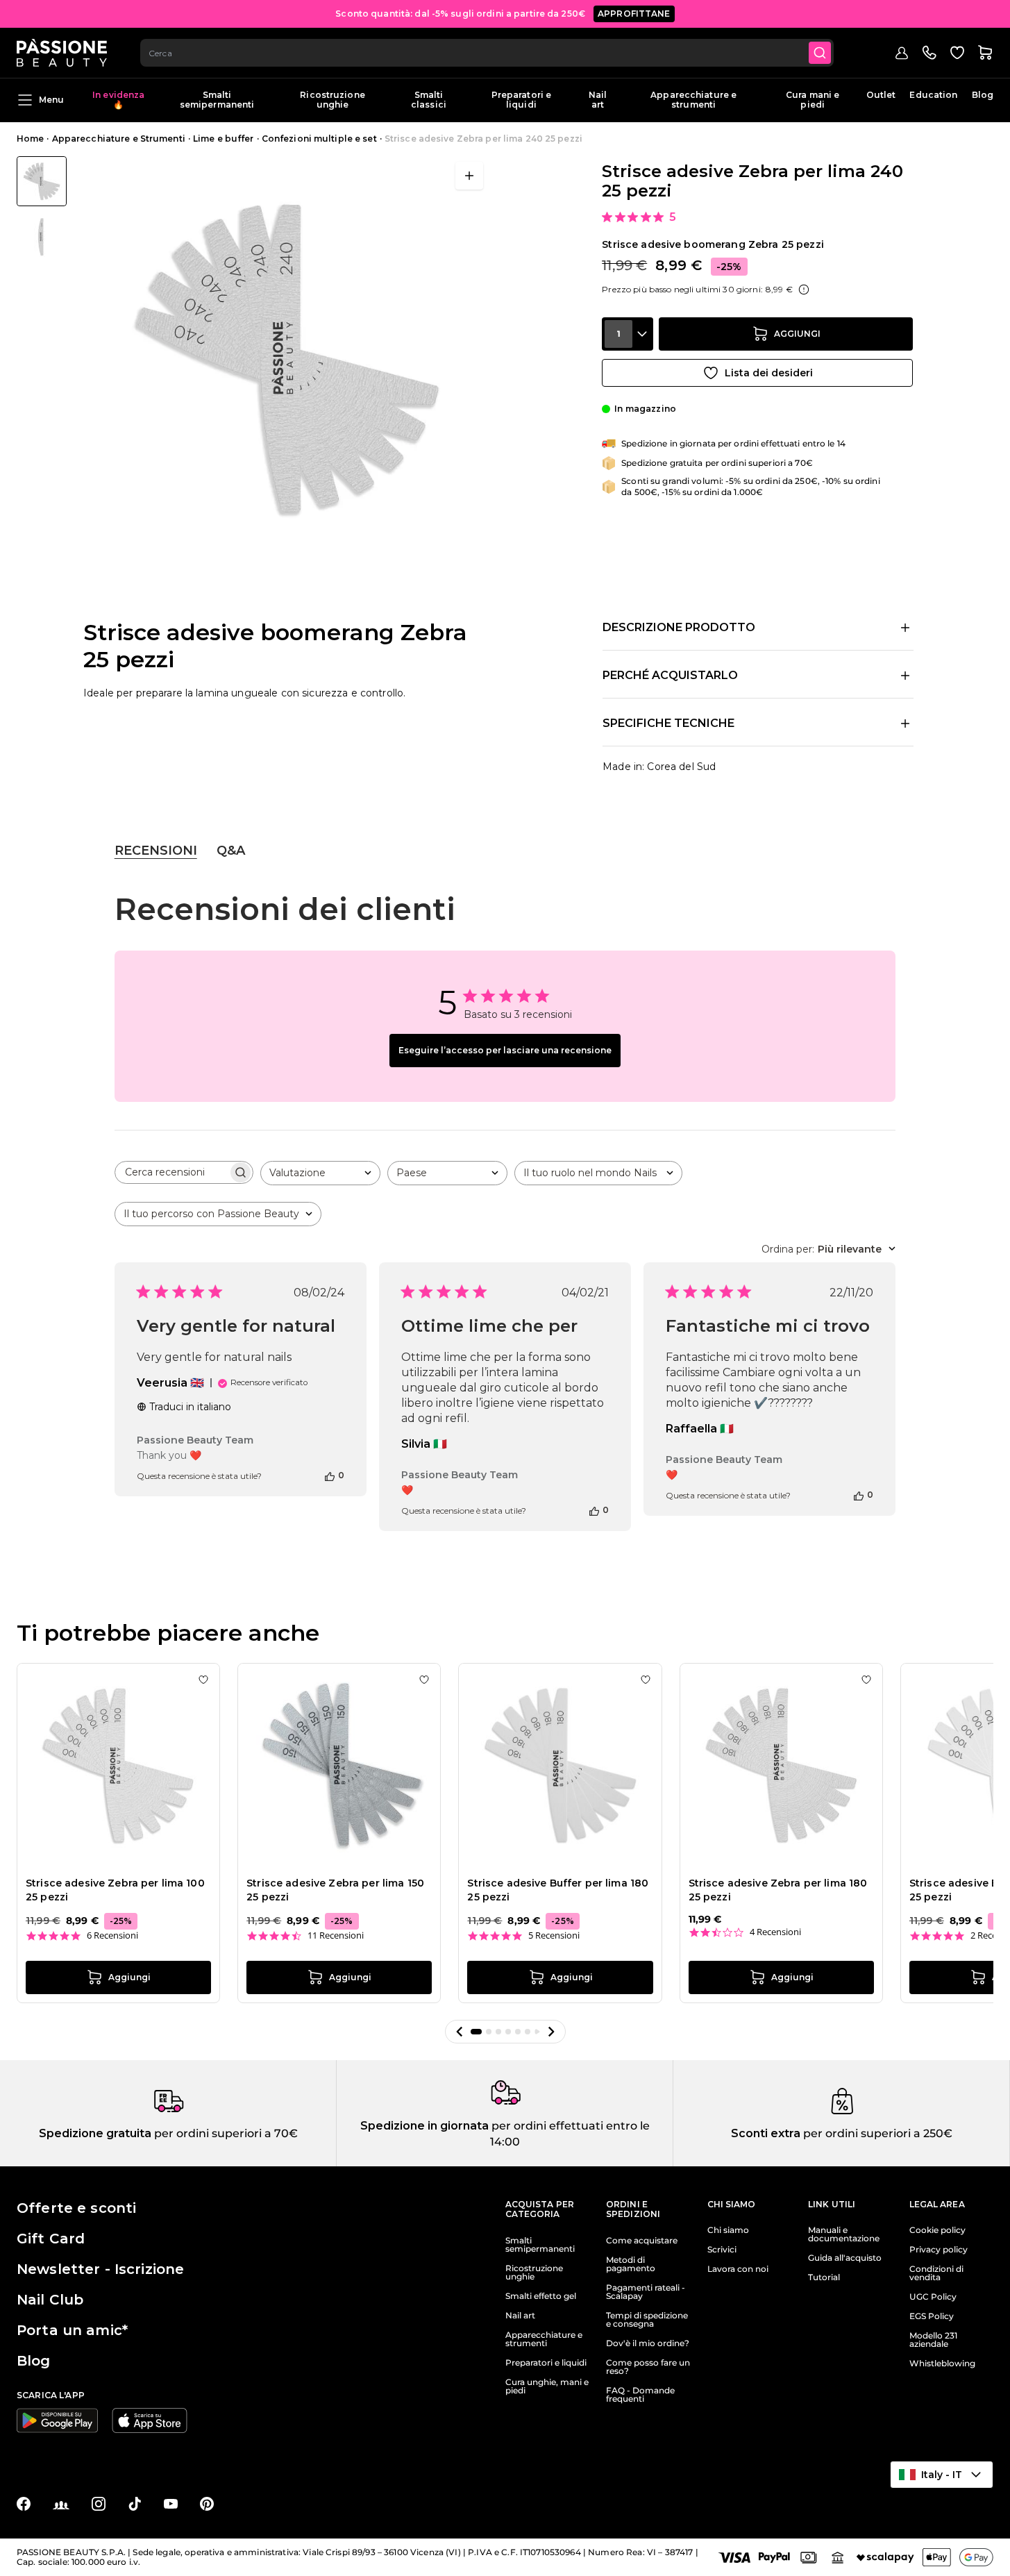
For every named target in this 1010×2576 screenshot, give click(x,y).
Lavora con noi (738, 2269)
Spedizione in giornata (424, 2126)
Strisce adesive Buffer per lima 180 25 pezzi (558, 1890)
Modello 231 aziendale (933, 2340)
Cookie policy (937, 2230)
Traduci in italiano (190, 1407)
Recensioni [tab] (156, 851)
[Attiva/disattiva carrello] (985, 53)
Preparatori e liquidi (522, 100)
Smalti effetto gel (541, 2296)
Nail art (598, 100)
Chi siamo (728, 2230)
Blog (983, 95)
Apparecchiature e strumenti (693, 100)
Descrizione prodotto (679, 627)
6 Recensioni (112, 1935)
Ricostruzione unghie (333, 100)
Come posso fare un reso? (648, 2367)
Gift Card (51, 2239)
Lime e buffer (224, 139)
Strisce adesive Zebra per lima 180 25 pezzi (778, 1890)
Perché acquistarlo (670, 675)
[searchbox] (171, 1172)
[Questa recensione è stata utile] (330, 1475)
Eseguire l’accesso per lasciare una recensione (505, 1050)
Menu (51, 100)
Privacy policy (939, 2250)
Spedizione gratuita (95, 2133)
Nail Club (50, 2300)
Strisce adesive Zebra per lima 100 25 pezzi (115, 1890)
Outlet (881, 95)
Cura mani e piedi (813, 100)
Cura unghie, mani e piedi (547, 2386)
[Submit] (820, 53)
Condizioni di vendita (936, 2273)
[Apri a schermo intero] (469, 176)
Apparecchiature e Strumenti (119, 139)
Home (30, 139)
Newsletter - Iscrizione (100, 2269)
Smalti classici (429, 100)
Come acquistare (642, 2241)
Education (933, 95)
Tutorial (824, 2277)
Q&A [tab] (231, 851)
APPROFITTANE (634, 14)
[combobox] (487, 53)
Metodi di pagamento (631, 2264)
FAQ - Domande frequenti (640, 2395)
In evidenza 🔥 (118, 100)
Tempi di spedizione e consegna (647, 2320)
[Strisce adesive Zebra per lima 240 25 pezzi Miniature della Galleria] (42, 209)
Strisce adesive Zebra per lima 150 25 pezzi (335, 1890)
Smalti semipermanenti (217, 100)
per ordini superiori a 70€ (225, 2133)
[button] (460, 2032)
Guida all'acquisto (845, 2258)
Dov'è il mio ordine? (648, 2343)
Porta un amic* (72, 2330)
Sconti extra (766, 2133)
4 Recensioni (775, 1932)
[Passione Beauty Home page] (62, 53)
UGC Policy (933, 2297)
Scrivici (722, 2250)
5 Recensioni (554, 1935)
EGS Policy (932, 2316)
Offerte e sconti (76, 2208)
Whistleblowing (942, 2364)
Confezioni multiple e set (319, 139)
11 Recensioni (336, 1935)
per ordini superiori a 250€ (876, 2133)
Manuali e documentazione (844, 2234)
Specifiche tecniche (668, 723)
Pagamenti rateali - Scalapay (646, 2292)
